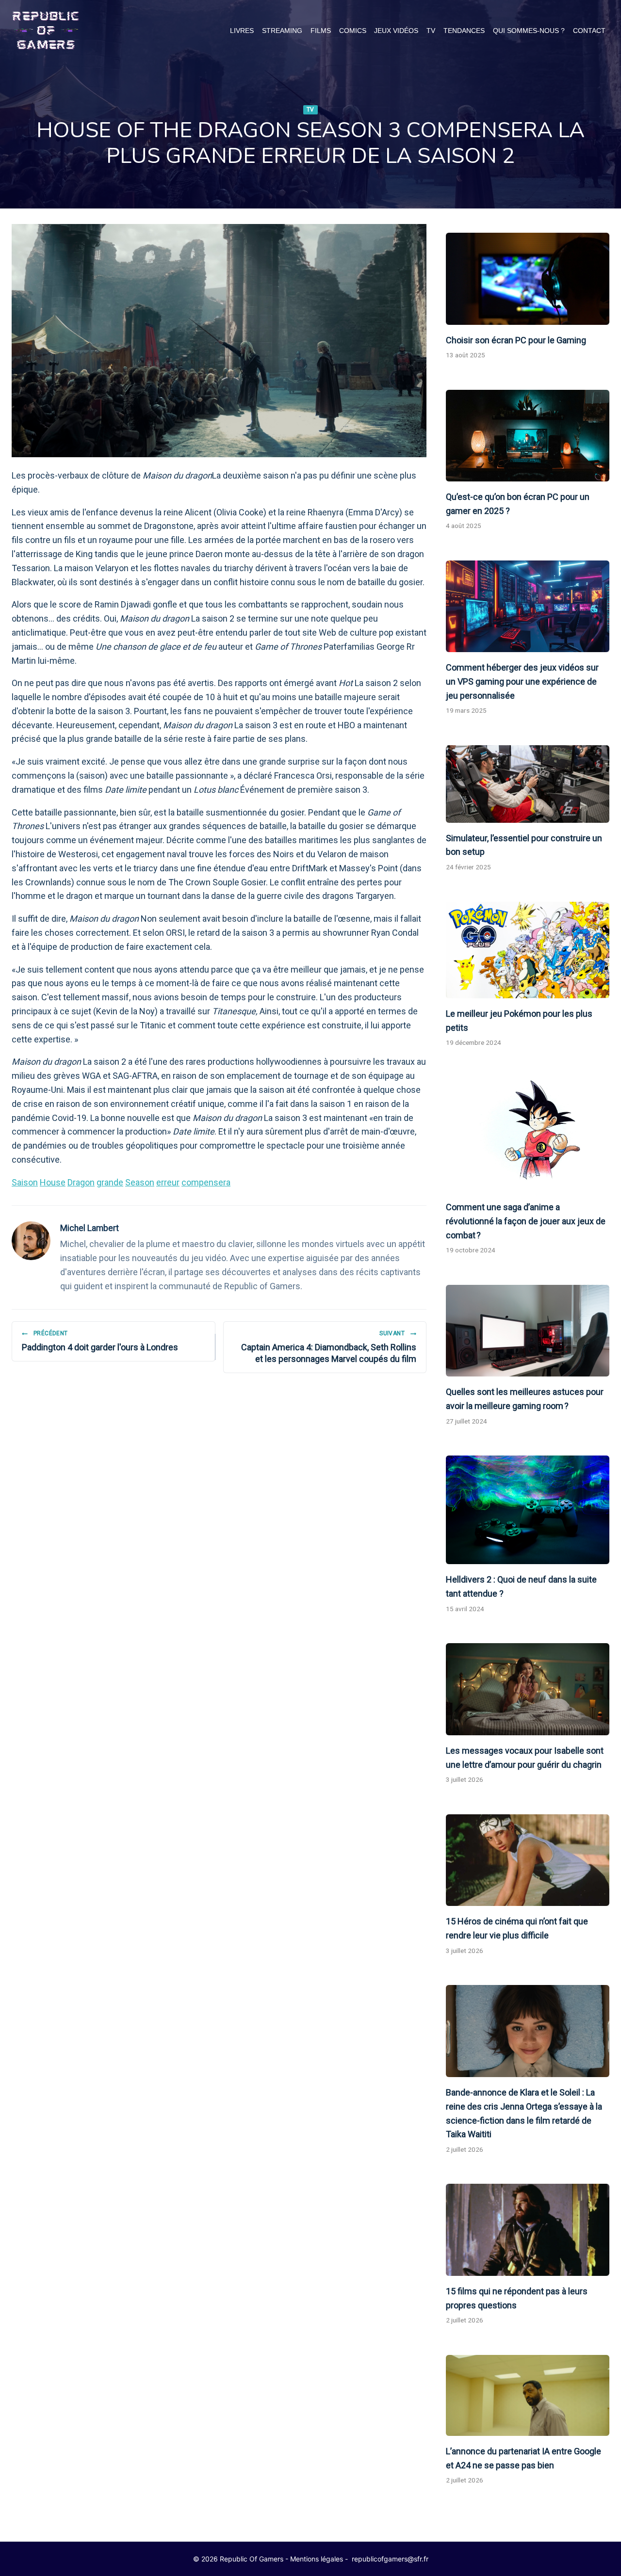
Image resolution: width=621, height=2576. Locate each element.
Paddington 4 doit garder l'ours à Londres (100, 1341)
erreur (168, 1182)
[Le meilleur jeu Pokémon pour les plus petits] (528, 950)
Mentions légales (317, 2559)
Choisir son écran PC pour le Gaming (516, 340)
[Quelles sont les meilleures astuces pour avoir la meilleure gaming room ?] (528, 1331)
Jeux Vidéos (396, 31)
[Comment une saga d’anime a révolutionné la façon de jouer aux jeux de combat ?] (528, 1135)
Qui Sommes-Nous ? (529, 31)
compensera (206, 1182)
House (53, 1182)
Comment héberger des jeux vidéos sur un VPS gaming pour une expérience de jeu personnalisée (522, 681)
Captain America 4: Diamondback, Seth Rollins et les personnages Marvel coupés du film (329, 1347)
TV (431, 31)
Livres (242, 31)
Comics (353, 31)
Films (321, 31)
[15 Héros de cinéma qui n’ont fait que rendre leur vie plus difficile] (528, 1860)
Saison (25, 1182)
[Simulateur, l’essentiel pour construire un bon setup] (528, 784)
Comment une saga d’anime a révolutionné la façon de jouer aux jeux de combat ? (526, 1221)
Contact (589, 31)
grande (110, 1182)
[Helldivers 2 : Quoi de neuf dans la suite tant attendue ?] (528, 1510)
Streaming (282, 31)
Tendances (464, 31)
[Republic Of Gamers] (46, 31)
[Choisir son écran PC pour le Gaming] (528, 279)
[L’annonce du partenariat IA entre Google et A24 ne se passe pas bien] (528, 2395)
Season (140, 1182)
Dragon (81, 1182)
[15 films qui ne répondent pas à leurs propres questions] (528, 2230)
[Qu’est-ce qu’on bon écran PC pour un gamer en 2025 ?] (528, 436)
